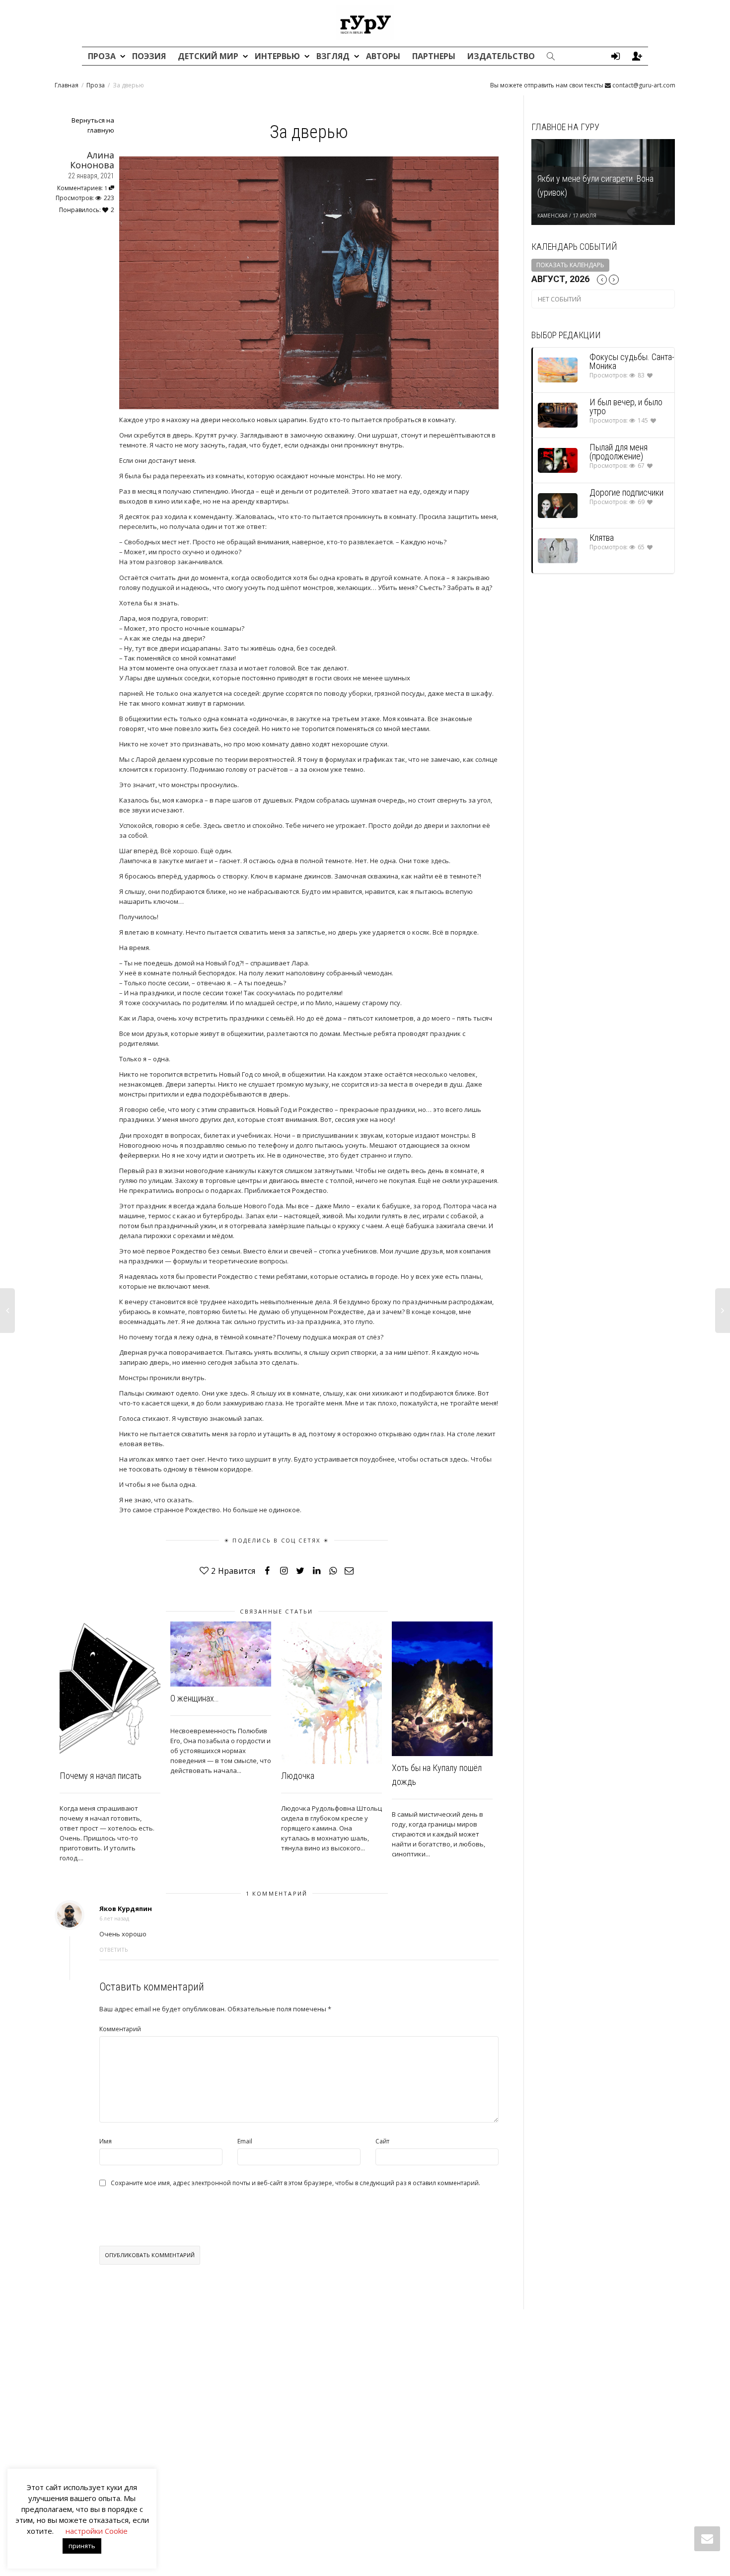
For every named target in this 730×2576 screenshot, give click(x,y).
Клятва (602, 538)
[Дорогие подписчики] (558, 505)
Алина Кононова (92, 160)
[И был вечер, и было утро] (558, 415)
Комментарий (120, 2029)
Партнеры (434, 56)
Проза (103, 56)
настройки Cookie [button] (97, 2531)
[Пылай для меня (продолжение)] (558, 460)
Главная (67, 85)
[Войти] (615, 56)
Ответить (114, 1950)
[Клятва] (558, 551)
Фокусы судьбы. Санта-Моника (632, 361)
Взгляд (334, 56)
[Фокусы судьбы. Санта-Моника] (558, 370)
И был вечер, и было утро (626, 406)
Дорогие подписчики (626, 492)
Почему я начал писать (101, 1776)
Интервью (278, 56)
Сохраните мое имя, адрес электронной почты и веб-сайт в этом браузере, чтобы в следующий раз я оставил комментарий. (295, 2183)
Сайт (382, 2141)
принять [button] (82, 2546)
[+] (110, 1693)
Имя (106, 2141)
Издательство (501, 56)
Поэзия (149, 56)
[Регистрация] (637, 56)
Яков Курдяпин (126, 1909)
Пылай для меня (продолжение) (619, 452)
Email (245, 2141)
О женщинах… (194, 1698)
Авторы (383, 56)
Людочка (298, 1776)
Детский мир (209, 56)
